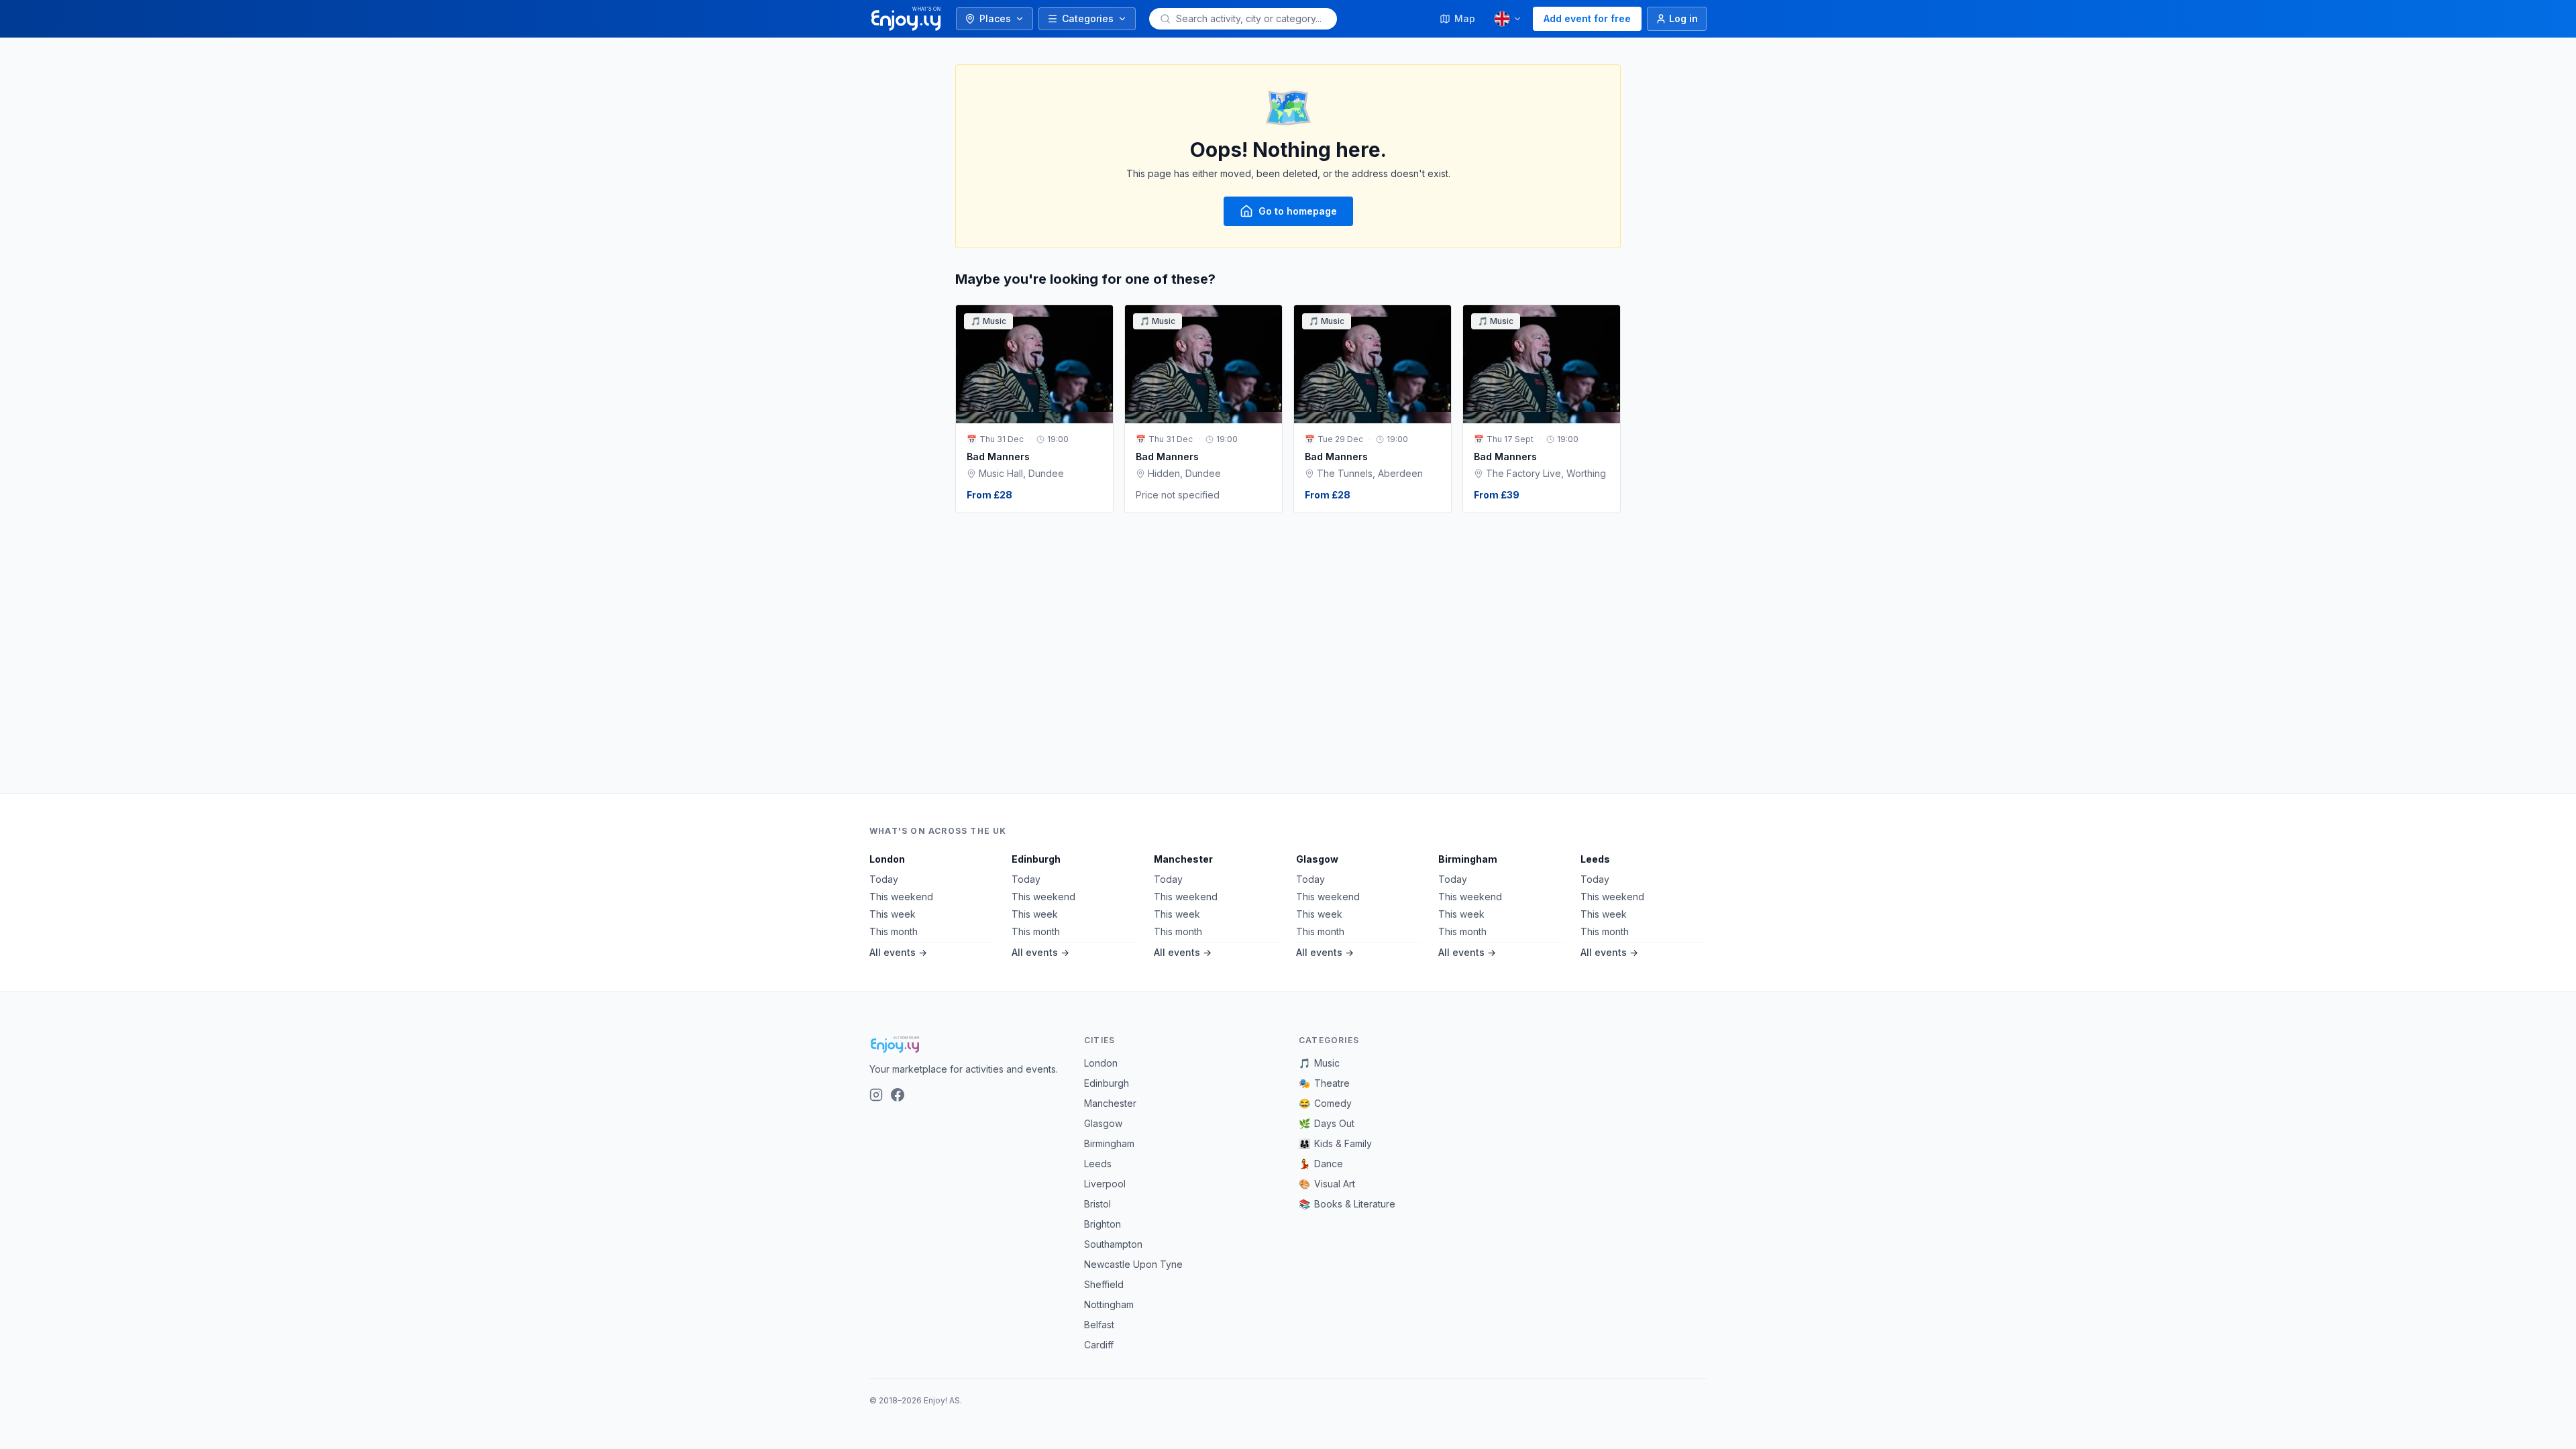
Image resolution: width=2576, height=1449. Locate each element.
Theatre (1324, 1083)
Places (995, 18)
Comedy (1325, 1103)
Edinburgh (1036, 859)
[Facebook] (898, 1095)
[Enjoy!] (966, 1044)
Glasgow (1317, 859)
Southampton (1113, 1244)
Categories (1088, 18)
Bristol (1097, 1204)
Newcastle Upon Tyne (1133, 1264)
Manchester (1183, 859)
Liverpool (1105, 1184)
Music (1319, 1063)
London (887, 859)
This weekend (901, 897)
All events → (898, 952)
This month (894, 931)
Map (1465, 18)
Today (884, 879)
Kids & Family (1335, 1143)
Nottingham (1109, 1304)
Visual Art (1327, 1184)
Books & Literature (1347, 1204)
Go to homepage (1298, 211)
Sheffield (1104, 1284)
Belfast (1099, 1325)
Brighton (1103, 1224)
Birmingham (1468, 859)
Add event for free (1587, 18)
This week (893, 914)
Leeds (1595, 859)
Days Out (1327, 1123)
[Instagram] (876, 1095)
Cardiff (1099, 1345)
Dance (1321, 1164)
